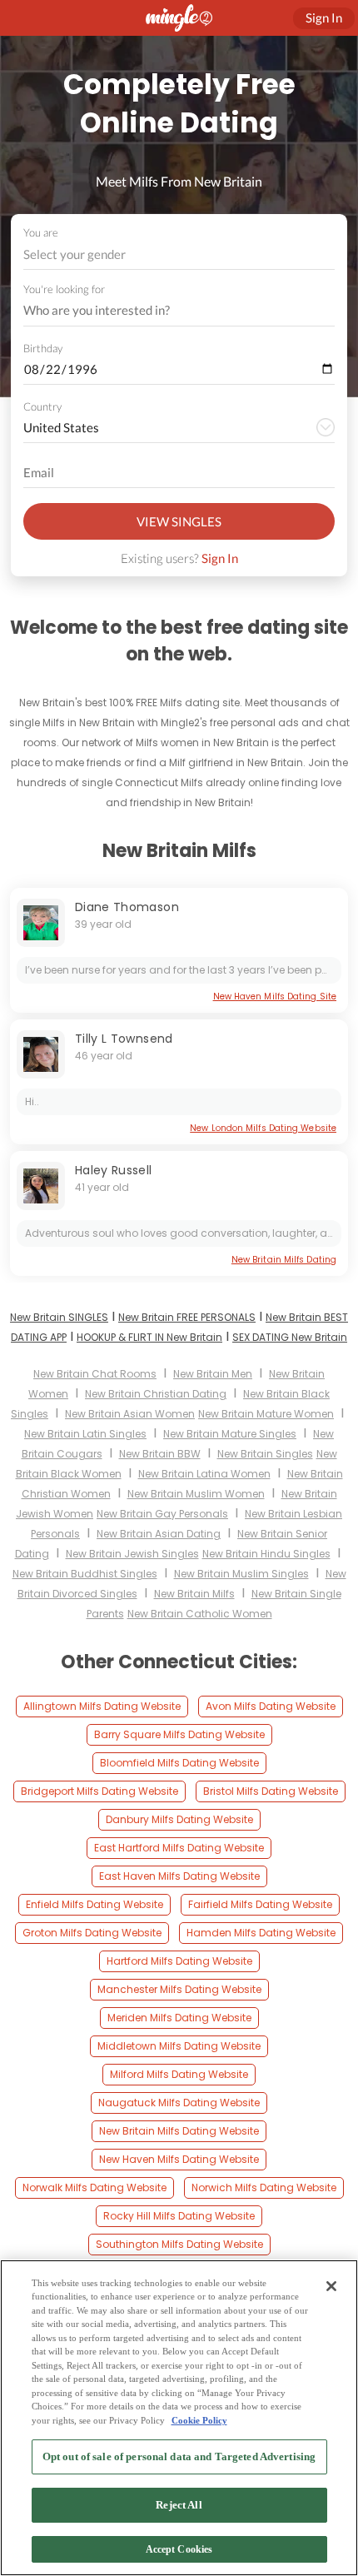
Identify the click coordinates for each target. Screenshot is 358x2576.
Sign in (324, 17)
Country (42, 406)
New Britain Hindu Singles (266, 1554)
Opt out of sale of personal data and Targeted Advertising (179, 2456)
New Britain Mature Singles (230, 1434)
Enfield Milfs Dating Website (94, 1904)
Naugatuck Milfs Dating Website (179, 2103)
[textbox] (178, 254)
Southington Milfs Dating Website (179, 2244)
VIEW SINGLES (179, 521)
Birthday (43, 348)
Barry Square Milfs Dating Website (179, 1734)
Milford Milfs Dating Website (179, 2074)
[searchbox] (168, 311)
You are (41, 232)
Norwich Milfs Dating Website (264, 2187)
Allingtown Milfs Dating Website (102, 1706)
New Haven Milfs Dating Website (179, 2159)
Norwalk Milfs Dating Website (94, 2187)
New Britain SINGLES (59, 1317)
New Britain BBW (160, 1454)
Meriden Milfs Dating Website (179, 2018)
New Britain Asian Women (130, 1414)
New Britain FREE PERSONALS (187, 1317)
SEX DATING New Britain (290, 1337)
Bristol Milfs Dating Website (271, 1791)
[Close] (331, 2286)
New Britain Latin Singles (85, 1434)
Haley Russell (114, 1170)
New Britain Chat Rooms (95, 1374)
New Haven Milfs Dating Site (275, 997)
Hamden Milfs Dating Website (261, 1933)
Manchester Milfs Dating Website (179, 1989)
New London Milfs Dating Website (263, 1128)
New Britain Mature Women (266, 1414)
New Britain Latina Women (204, 1474)
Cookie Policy (199, 2420)
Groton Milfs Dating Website (92, 1933)
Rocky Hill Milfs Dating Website (179, 2216)
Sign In (220, 558)
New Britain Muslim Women (196, 1494)
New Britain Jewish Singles (132, 1554)
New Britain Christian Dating (156, 1394)
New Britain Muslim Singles (241, 1574)
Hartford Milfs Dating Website (179, 1961)
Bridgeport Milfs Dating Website (99, 1791)
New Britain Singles (265, 1454)
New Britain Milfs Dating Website (179, 2131)
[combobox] (179, 254)
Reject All (179, 2505)
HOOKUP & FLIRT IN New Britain (149, 1337)
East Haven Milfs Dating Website (179, 1876)
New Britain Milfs (194, 1594)
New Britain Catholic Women (200, 1614)
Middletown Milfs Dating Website (179, 2046)
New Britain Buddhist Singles (85, 1574)
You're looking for (64, 289)
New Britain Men (213, 1374)
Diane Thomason (127, 907)
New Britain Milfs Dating (284, 1260)
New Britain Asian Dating (159, 1534)
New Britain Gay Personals (162, 1514)
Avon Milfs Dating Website (271, 1706)
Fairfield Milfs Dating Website (260, 1904)
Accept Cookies (179, 2549)
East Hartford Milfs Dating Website (179, 1848)
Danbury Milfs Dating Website (179, 1819)
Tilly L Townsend (124, 1039)
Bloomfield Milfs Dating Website (179, 1763)
